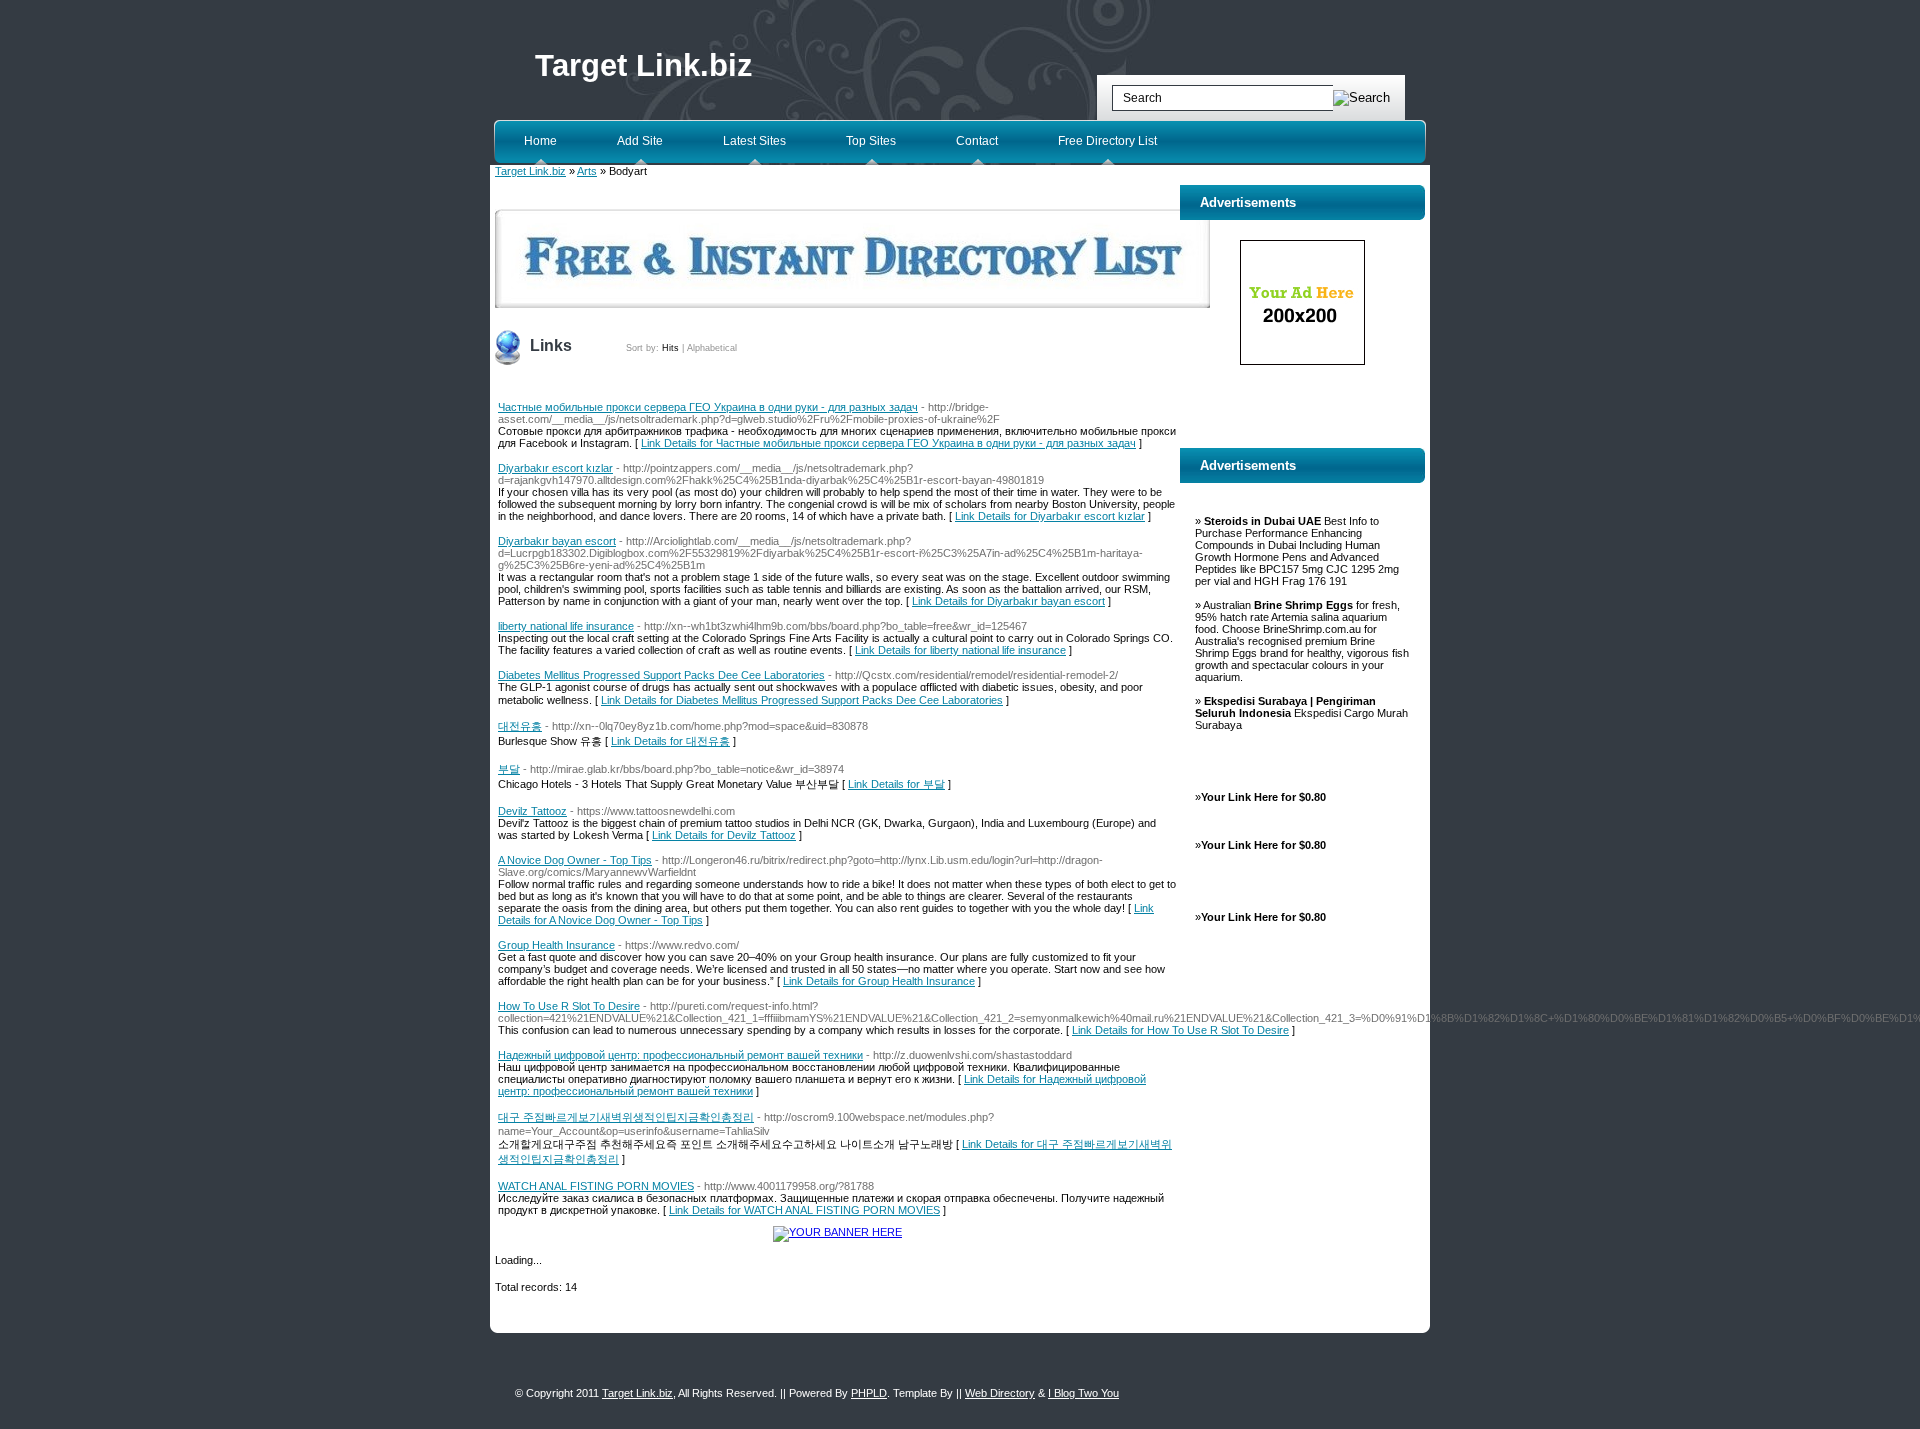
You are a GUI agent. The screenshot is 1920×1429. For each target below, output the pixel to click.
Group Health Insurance (556, 945)
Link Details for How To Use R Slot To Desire (1180, 1030)
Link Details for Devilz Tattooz (724, 835)
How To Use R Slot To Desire (569, 1006)
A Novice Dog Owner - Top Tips (575, 860)
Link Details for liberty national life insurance (960, 650)
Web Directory (1000, 1393)
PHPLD (869, 1393)
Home (540, 141)
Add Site (640, 141)
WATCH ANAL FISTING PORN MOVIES (596, 1186)
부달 (509, 769)
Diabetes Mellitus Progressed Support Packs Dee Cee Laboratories (661, 675)
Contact (977, 141)
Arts (587, 171)
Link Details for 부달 (896, 784)
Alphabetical (712, 348)
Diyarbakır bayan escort (557, 541)
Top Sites (871, 141)
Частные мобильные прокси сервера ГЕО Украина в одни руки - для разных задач (708, 407)
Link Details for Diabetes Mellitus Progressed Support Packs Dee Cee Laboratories (802, 700)
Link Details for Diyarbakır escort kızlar (1050, 516)
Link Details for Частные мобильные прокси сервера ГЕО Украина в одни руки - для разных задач (888, 443)
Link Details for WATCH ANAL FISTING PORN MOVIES (804, 1210)
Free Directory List (1107, 141)
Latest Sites (754, 141)
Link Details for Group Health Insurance (879, 981)
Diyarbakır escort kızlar (555, 468)
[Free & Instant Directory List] (852, 304)
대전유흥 (520, 726)
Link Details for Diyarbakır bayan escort (1008, 601)
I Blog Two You (1083, 1393)
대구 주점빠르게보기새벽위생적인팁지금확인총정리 (626, 1117)
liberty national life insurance (566, 626)
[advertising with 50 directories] (837, 1232)
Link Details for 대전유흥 (670, 741)
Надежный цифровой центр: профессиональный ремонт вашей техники (680, 1055)
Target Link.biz (644, 65)
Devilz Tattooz (532, 811)
